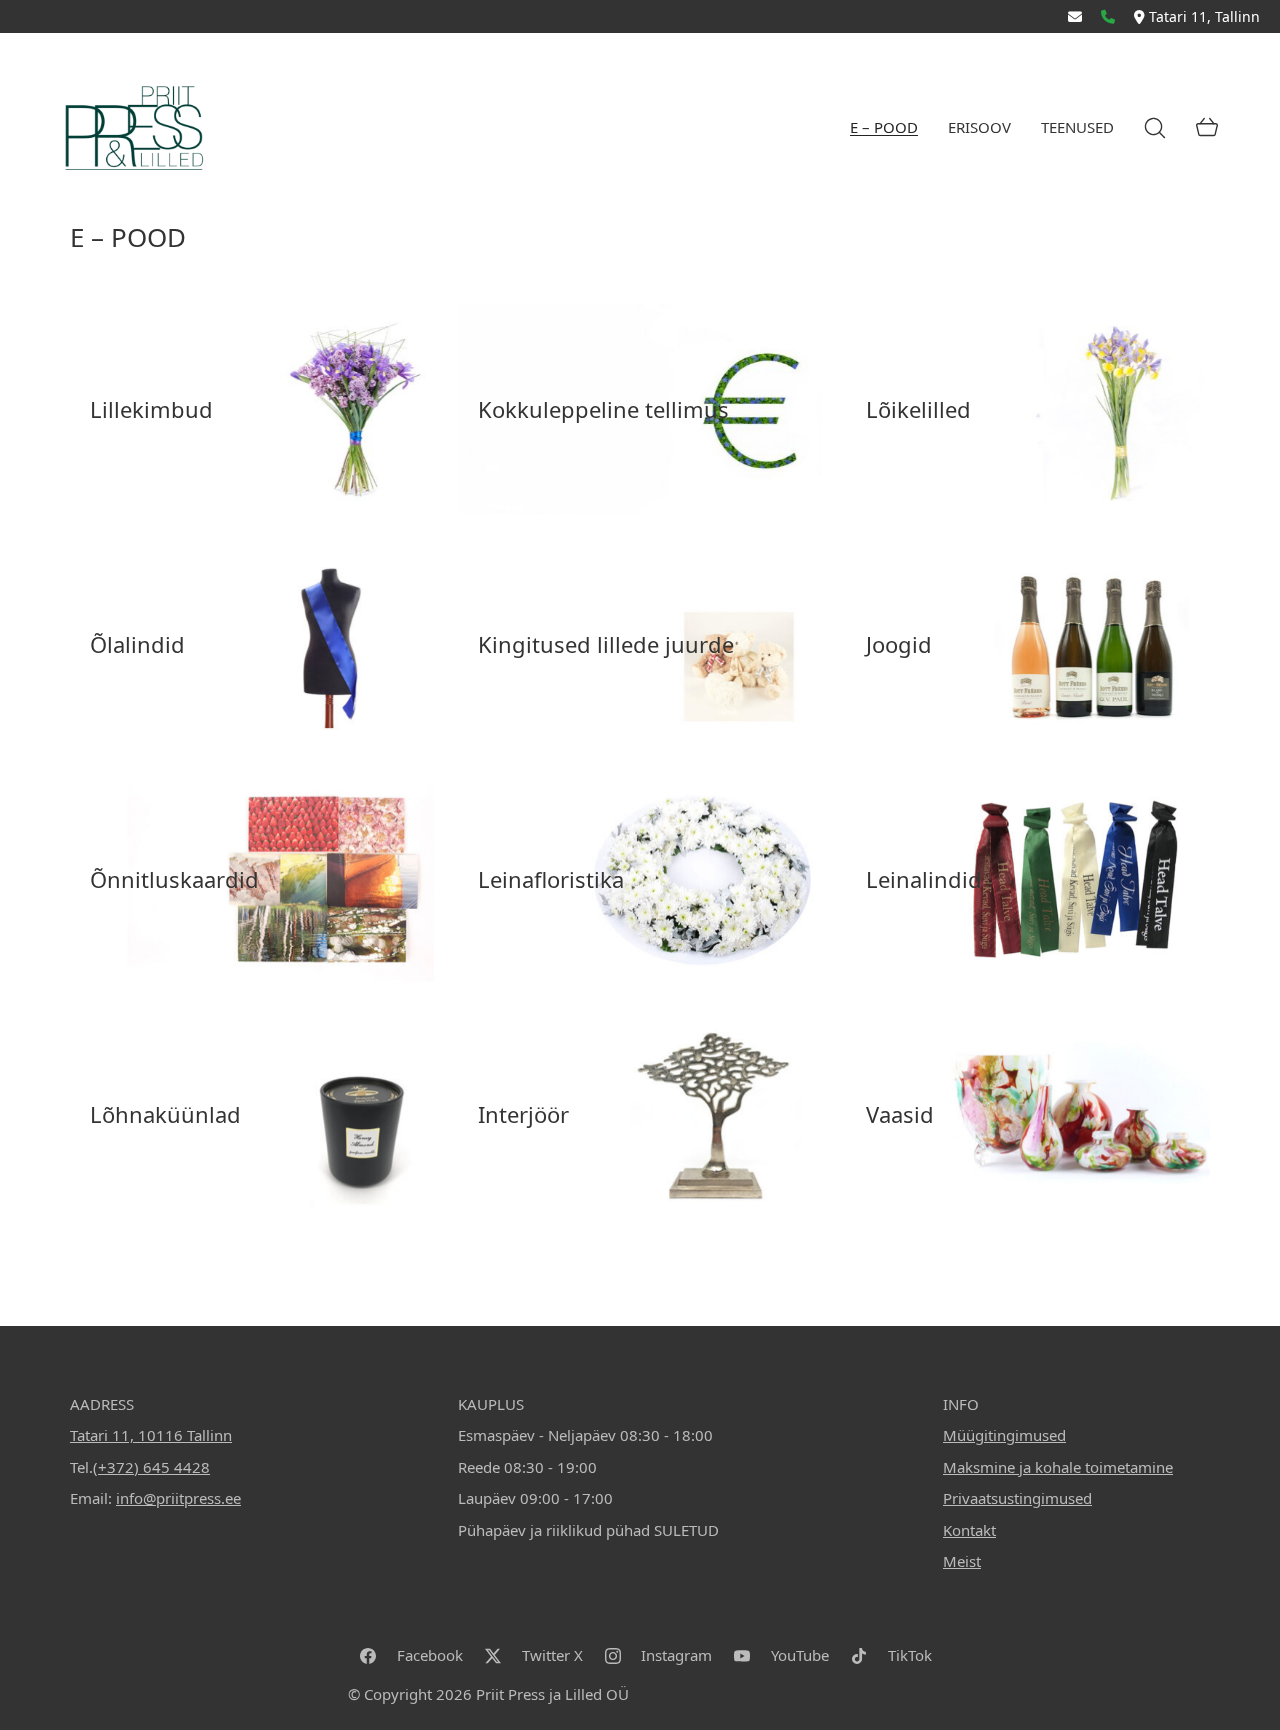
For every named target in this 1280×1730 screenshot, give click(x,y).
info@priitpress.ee (178, 1498)
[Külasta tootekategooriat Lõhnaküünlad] (252, 1114)
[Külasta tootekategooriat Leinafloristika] (640, 878)
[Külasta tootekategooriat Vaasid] (1028, 1114)
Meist (962, 1561)
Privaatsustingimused (1017, 1498)
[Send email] (1075, 16)
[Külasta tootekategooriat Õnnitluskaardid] (252, 878)
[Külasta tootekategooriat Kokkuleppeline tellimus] (640, 408)
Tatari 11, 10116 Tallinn (151, 1435)
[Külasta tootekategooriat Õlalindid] (252, 643)
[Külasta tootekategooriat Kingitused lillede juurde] (640, 643)
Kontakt (969, 1530)
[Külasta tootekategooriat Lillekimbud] (252, 408)
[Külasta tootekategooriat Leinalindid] (1028, 878)
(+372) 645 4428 (151, 1467)
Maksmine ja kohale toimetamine (1058, 1467)
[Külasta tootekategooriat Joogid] (1028, 643)
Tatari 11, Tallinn (1204, 16)
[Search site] (1155, 128)
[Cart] (1207, 128)
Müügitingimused (1004, 1435)
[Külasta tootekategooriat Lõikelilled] (1028, 408)
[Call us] (1108, 16)
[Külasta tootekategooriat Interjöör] (640, 1114)
